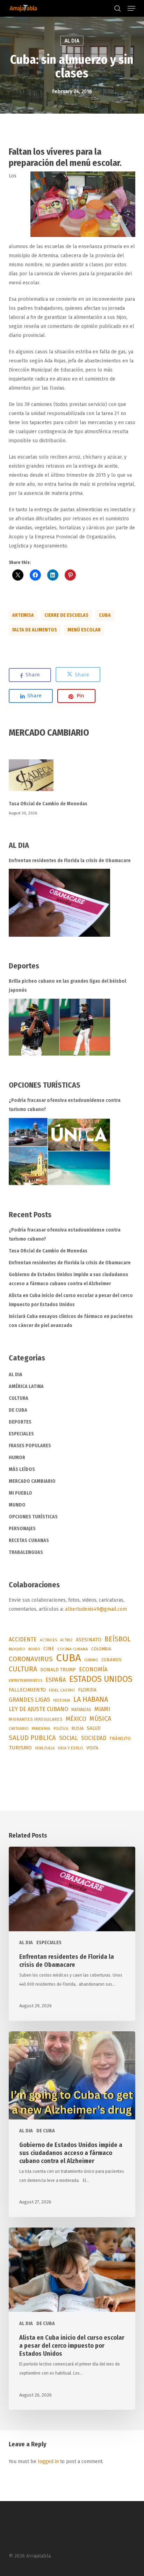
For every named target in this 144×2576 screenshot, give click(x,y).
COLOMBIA (101, 1649)
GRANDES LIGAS (29, 1700)
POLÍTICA (61, 1729)
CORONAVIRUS (31, 1659)
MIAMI (102, 1709)
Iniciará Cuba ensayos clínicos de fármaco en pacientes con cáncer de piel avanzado (71, 1321)
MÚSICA (100, 1719)
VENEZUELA (45, 1748)
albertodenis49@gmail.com (96, 1609)
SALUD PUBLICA (32, 1738)
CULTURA (19, 1398)
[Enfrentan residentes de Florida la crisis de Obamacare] (59, 903)
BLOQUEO (17, 1649)
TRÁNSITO (120, 1738)
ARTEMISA (23, 615)
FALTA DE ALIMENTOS (35, 630)
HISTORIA (62, 1700)
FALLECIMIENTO (27, 1690)
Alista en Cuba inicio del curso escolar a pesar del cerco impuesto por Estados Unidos (71, 1300)
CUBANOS (111, 1660)
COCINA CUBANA (73, 1649)
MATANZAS (81, 1710)
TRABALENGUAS (26, 1552)
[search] (117, 8)
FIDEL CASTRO (62, 1690)
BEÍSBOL (118, 1639)
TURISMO (20, 1748)
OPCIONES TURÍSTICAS (33, 1517)
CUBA (105, 615)
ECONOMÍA (93, 1669)
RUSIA (77, 1728)
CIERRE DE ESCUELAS (66, 615)
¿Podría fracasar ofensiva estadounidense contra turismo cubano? (65, 1105)
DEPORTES (20, 1422)
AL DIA (72, 41)
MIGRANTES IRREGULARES (36, 1719)
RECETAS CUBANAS (29, 1540)
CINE (49, 1649)
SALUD (94, 1728)
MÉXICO (76, 1719)
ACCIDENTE (23, 1639)
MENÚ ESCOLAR (84, 630)
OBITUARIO (19, 1728)
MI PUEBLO (20, 1493)
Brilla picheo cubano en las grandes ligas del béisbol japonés (67, 986)
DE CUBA (18, 1410)
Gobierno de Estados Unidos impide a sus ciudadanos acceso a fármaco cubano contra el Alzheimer (69, 1279)
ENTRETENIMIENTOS (26, 1681)
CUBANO (91, 1660)
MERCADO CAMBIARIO (32, 1481)
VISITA (92, 1748)
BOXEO (34, 1649)
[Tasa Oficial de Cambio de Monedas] (72, 779)
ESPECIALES (21, 1434)
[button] (131, 8)
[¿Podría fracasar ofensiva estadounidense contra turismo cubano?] (59, 1152)
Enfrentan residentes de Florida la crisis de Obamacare (70, 861)
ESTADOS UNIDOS (101, 1679)
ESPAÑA (56, 1680)
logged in (48, 2462)
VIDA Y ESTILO (70, 1748)
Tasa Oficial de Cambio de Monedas (48, 804)
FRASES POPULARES (30, 1446)
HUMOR (17, 1458)
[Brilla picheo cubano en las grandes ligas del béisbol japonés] (59, 1027)
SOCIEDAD (94, 1738)
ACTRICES (48, 1640)
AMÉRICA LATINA (26, 1386)
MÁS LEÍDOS (22, 1469)
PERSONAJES (22, 1529)
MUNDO (17, 1505)
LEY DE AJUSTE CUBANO (38, 1709)
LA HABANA (91, 1699)
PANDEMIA (41, 1728)
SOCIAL (69, 1738)
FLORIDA (87, 1690)
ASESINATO (89, 1640)
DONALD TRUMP (58, 1670)
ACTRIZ (66, 1640)
